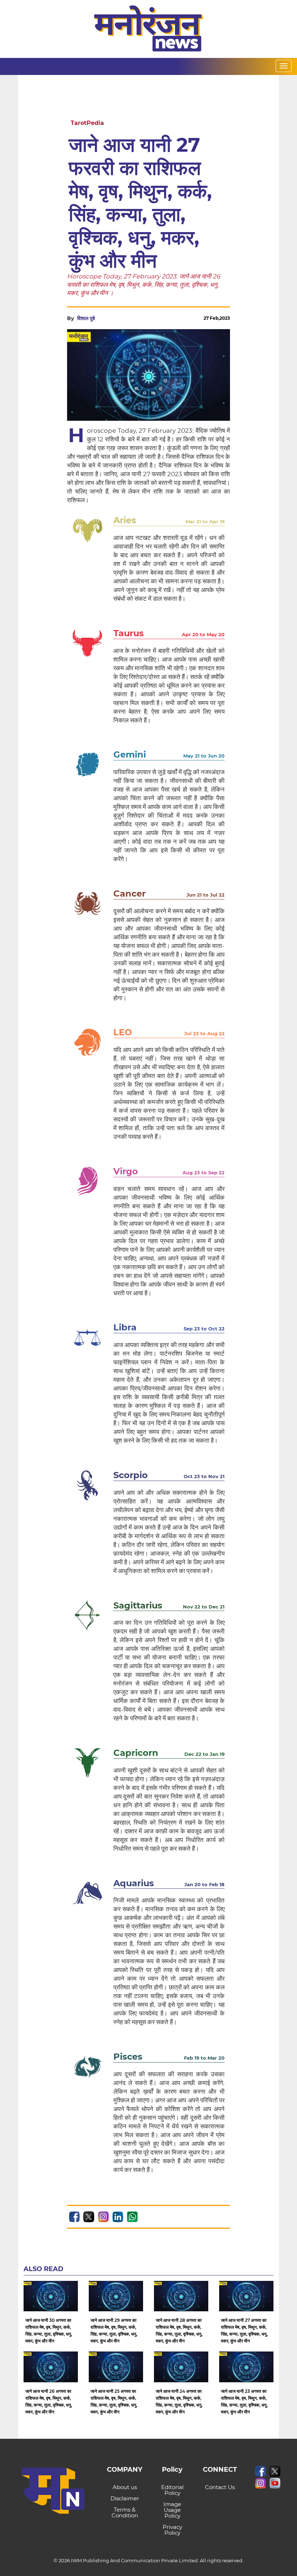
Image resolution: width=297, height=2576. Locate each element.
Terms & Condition (125, 2512)
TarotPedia (87, 123)
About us (125, 2487)
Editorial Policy (172, 2490)
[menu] (284, 66)
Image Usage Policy (172, 2510)
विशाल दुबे (86, 318)
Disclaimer (125, 2498)
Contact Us (220, 2487)
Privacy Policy (172, 2530)
